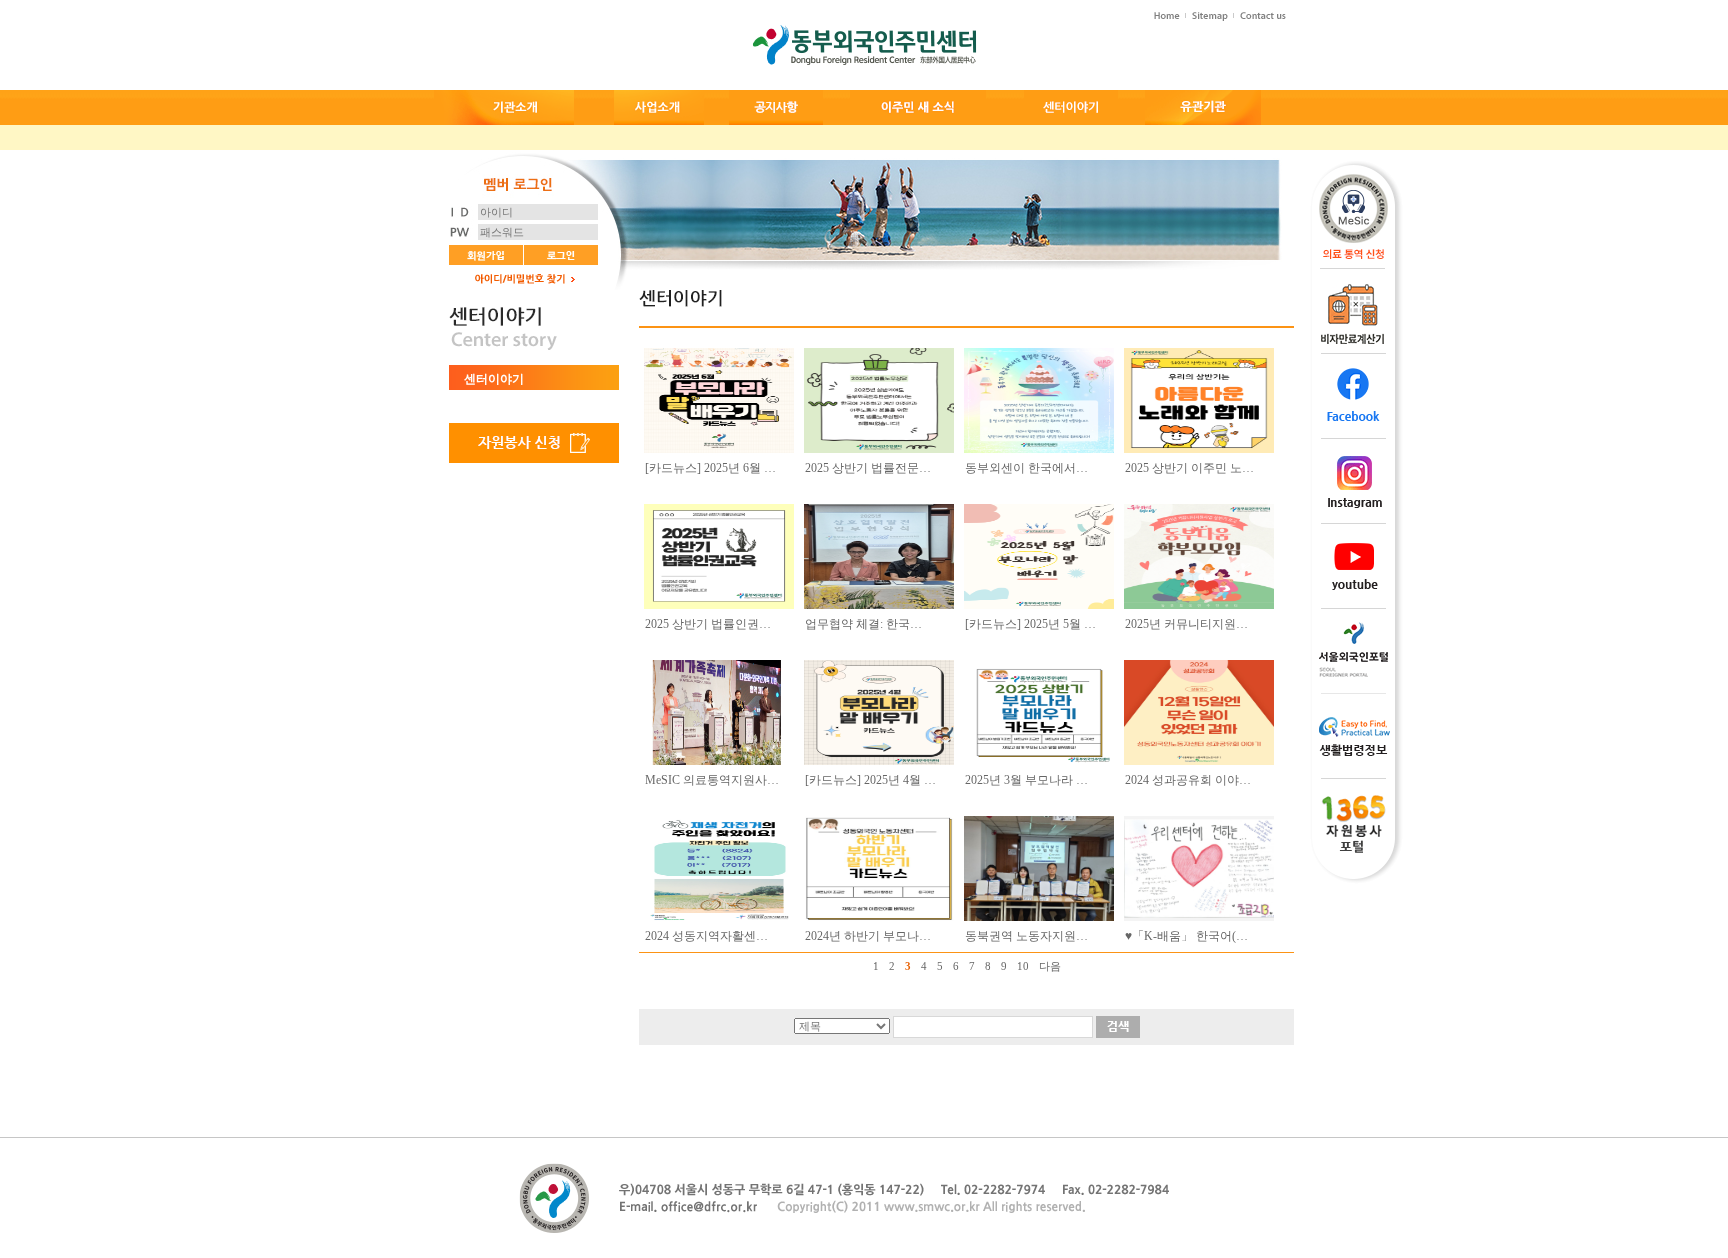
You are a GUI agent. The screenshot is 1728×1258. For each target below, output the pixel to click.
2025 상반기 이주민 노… (1189, 468)
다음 (1050, 966)
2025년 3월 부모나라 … (1026, 780)
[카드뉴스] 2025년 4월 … (870, 780)
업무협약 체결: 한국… (863, 624)
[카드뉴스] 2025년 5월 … (1030, 624)
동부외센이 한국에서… (1026, 468)
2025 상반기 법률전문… (868, 468)
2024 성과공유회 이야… (1188, 780)
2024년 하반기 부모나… (868, 936)
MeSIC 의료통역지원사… (712, 780)
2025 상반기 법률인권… (708, 624)
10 (1023, 966)
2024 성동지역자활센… (706, 936)
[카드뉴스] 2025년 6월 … (710, 468)
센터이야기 (494, 379)
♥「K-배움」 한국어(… (1186, 936)
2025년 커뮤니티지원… (1186, 624)
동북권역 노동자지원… (1026, 936)
